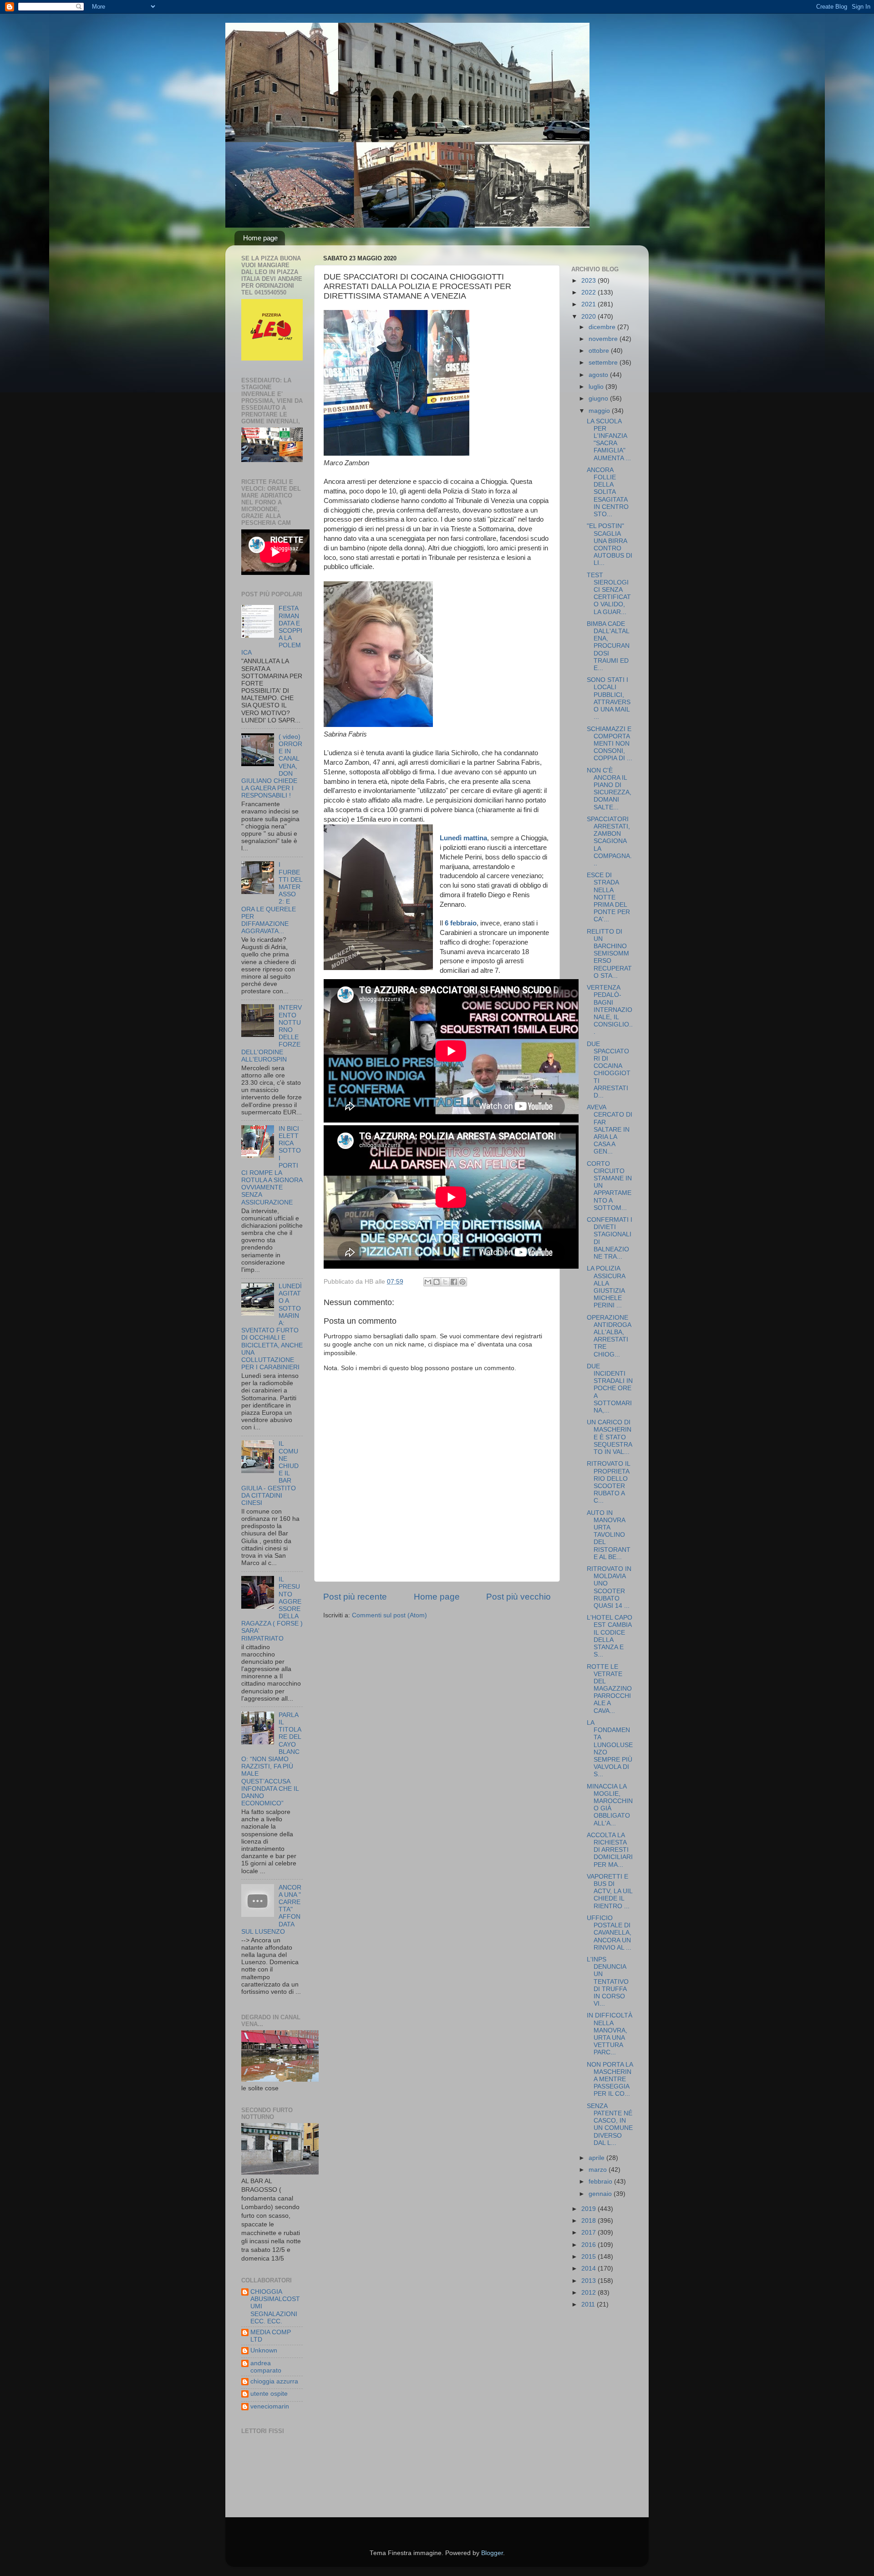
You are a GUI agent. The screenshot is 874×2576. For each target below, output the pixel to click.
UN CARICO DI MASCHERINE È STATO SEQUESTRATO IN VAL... (610, 1437)
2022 (589, 292)
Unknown (264, 2350)
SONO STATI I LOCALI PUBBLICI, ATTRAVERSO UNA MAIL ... (609, 698)
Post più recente (355, 1597)
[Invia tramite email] (428, 1282)
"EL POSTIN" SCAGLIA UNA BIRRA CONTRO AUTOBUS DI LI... (610, 544)
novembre (604, 339)
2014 (589, 2269)
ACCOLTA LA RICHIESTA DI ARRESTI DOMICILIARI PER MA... (610, 1850)
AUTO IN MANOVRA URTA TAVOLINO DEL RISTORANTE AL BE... (609, 1535)
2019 (589, 2209)
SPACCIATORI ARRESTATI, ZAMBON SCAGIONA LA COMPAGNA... (609, 841)
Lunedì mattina (463, 838)
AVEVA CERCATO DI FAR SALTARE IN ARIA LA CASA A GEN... (610, 1129)
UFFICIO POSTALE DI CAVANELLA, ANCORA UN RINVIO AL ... (609, 1933)
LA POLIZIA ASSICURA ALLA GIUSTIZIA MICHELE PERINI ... (606, 1287)
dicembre (603, 327)
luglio (597, 387)
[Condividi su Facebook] (454, 1282)
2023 (589, 281)
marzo (599, 2170)
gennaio (601, 2194)
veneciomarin (270, 2406)
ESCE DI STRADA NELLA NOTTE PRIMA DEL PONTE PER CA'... (608, 897)
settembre (604, 363)
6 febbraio (461, 923)
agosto (599, 375)
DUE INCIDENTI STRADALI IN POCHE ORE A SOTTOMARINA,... (610, 1388)
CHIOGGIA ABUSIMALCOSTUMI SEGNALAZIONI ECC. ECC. (275, 2307)
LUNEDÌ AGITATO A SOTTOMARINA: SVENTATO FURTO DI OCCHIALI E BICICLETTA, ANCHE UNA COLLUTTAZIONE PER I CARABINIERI (272, 1327)
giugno (599, 399)
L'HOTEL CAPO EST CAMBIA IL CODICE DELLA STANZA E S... (610, 1636)
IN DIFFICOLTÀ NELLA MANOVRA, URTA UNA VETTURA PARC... (610, 2034)
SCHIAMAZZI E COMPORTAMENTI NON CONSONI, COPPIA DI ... (610, 744)
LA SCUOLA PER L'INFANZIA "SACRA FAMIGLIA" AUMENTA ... (609, 440)
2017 (589, 2233)
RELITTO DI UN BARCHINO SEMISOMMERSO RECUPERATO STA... (609, 954)
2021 (589, 304)
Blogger (492, 2553)
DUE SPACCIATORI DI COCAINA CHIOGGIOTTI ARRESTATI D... (609, 1070)
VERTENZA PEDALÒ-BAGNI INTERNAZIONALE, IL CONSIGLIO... (610, 1010)
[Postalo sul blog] (437, 1282)
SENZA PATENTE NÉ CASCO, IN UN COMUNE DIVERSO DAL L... (610, 2124)
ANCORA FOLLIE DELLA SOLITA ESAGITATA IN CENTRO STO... (608, 492)
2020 (589, 317)
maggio (600, 411)
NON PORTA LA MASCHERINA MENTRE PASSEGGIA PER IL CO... (610, 2079)
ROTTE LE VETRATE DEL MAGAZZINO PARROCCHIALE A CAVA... (609, 1689)
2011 (589, 2304)
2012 (589, 2293)
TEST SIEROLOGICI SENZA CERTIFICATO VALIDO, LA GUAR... (609, 594)
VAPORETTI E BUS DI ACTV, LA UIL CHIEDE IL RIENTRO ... (610, 1891)
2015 (589, 2257)
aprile (597, 2158)
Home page (260, 238)
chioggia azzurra (274, 2381)
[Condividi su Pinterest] (462, 1282)
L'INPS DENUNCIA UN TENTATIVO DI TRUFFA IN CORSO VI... (608, 1982)
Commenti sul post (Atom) (389, 1615)
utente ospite (269, 2394)
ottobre (600, 351)
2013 (589, 2281)
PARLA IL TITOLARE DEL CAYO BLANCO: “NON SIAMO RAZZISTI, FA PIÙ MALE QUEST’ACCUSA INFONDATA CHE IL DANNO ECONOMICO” (271, 1759)
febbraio (601, 2182)
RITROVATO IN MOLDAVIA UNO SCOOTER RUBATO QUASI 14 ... (609, 1587)
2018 (589, 2221)
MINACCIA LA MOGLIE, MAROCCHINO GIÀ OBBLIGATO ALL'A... (610, 1805)
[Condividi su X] (445, 1282)
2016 (589, 2245)
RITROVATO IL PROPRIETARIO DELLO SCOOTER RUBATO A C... (608, 1482)
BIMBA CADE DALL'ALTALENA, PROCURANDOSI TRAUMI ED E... (608, 646)
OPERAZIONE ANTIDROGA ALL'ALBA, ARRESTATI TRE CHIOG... (609, 1336)
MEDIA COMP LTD (271, 2336)
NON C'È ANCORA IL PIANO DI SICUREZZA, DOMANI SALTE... (609, 789)
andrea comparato (266, 2367)
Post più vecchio (518, 1597)
